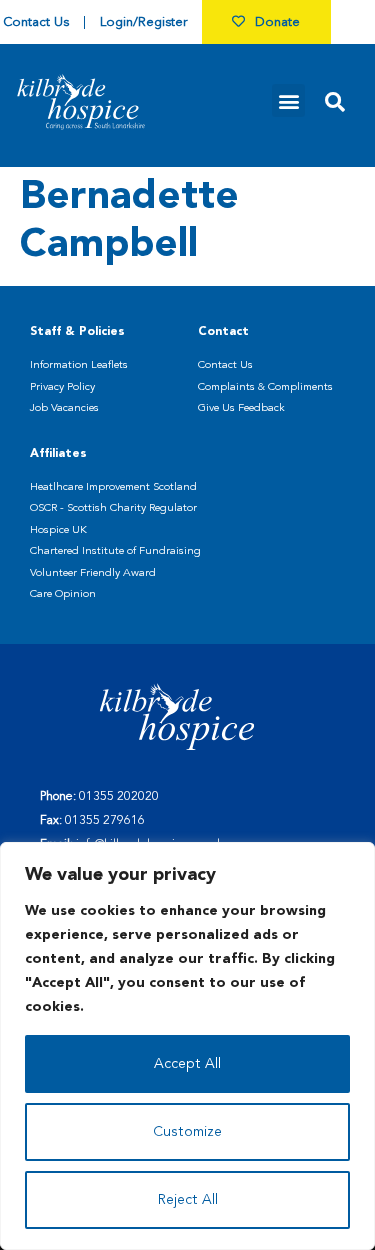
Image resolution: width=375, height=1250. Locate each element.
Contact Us (36, 22)
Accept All (187, 1064)
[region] (187, 1046)
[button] (288, 100)
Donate (277, 22)
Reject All (188, 1200)
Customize (187, 1132)
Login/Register (143, 22)
